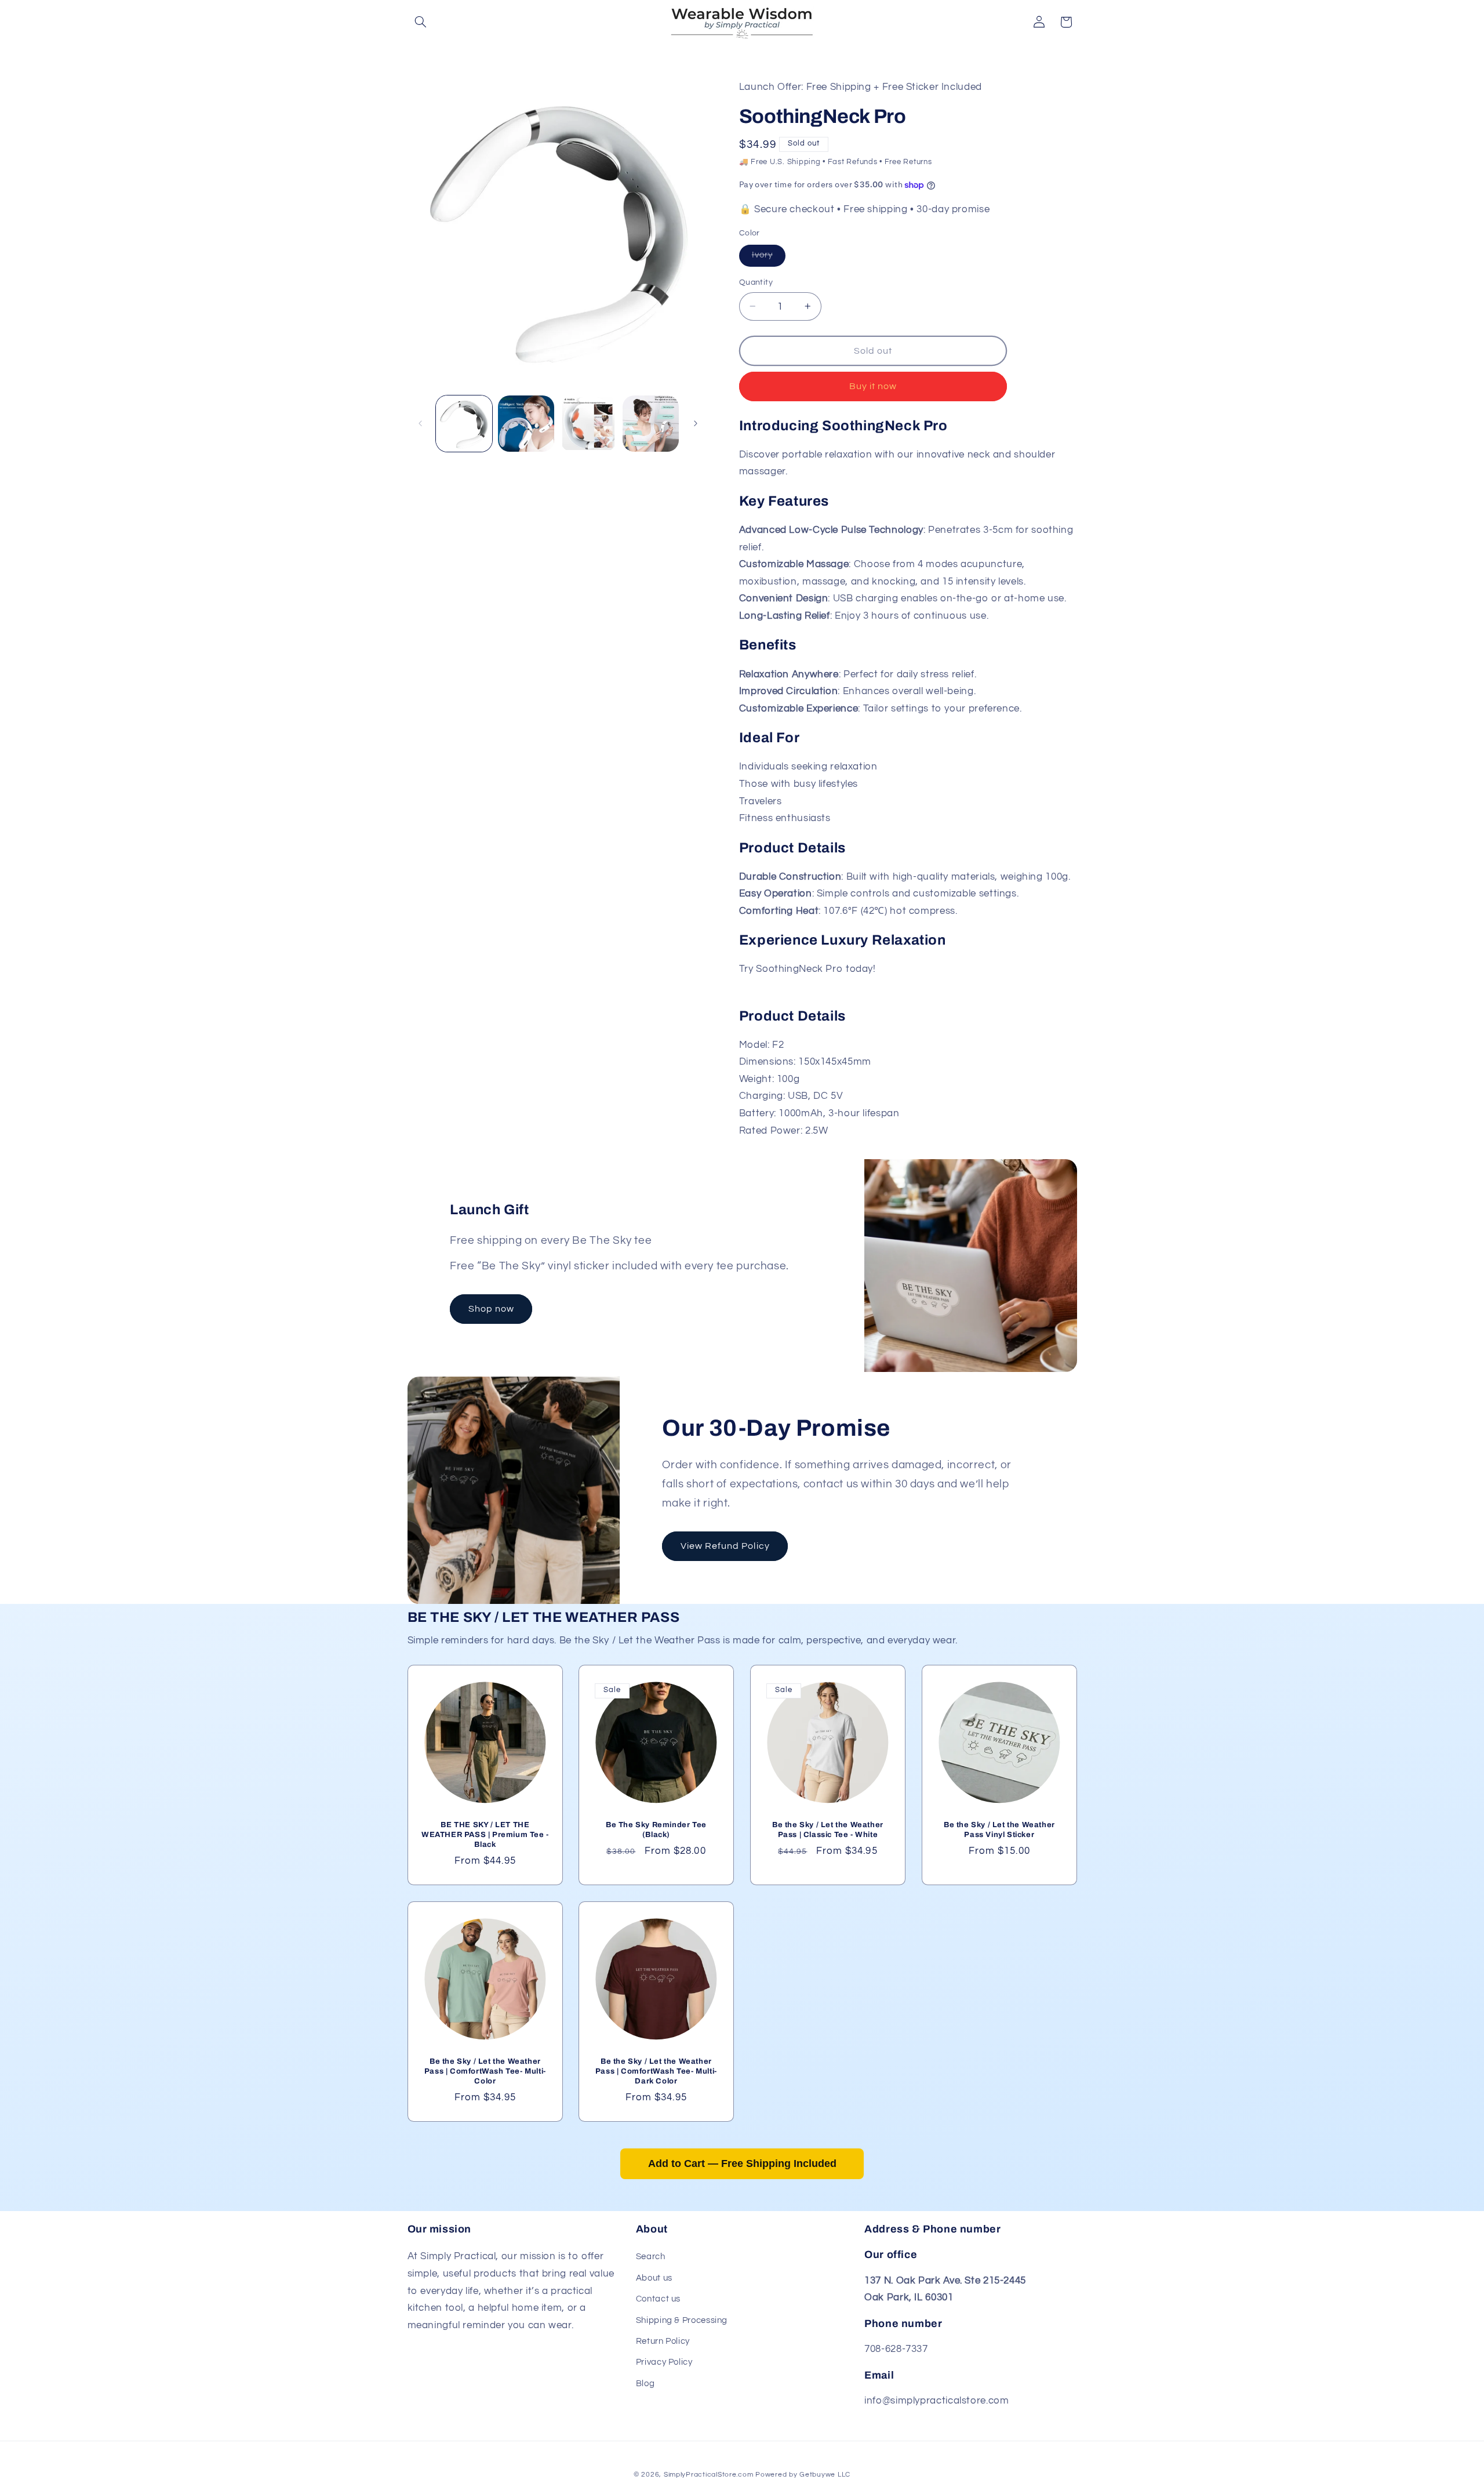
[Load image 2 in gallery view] (526, 424)
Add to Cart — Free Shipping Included (742, 2163)
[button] (421, 22)
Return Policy (663, 2341)
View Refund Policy (725, 1546)
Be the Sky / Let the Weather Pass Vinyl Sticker (999, 1830)
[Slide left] (420, 423)
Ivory (769, 258)
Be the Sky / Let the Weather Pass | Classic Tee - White (828, 1830)
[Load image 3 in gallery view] (589, 424)
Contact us (658, 2299)
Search (651, 2257)
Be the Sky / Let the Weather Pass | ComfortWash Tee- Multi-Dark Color (656, 2071)
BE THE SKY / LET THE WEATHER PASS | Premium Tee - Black (485, 1835)
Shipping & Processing (682, 2320)
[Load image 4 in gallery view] (651, 424)
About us (654, 2278)
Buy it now (873, 386)
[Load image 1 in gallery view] (464, 424)
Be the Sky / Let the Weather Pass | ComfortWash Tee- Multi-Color (485, 2071)
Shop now (491, 1309)
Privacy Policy (664, 2363)
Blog (645, 2384)
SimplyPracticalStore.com (709, 2474)
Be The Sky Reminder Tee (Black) (656, 1830)
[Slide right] (696, 423)
